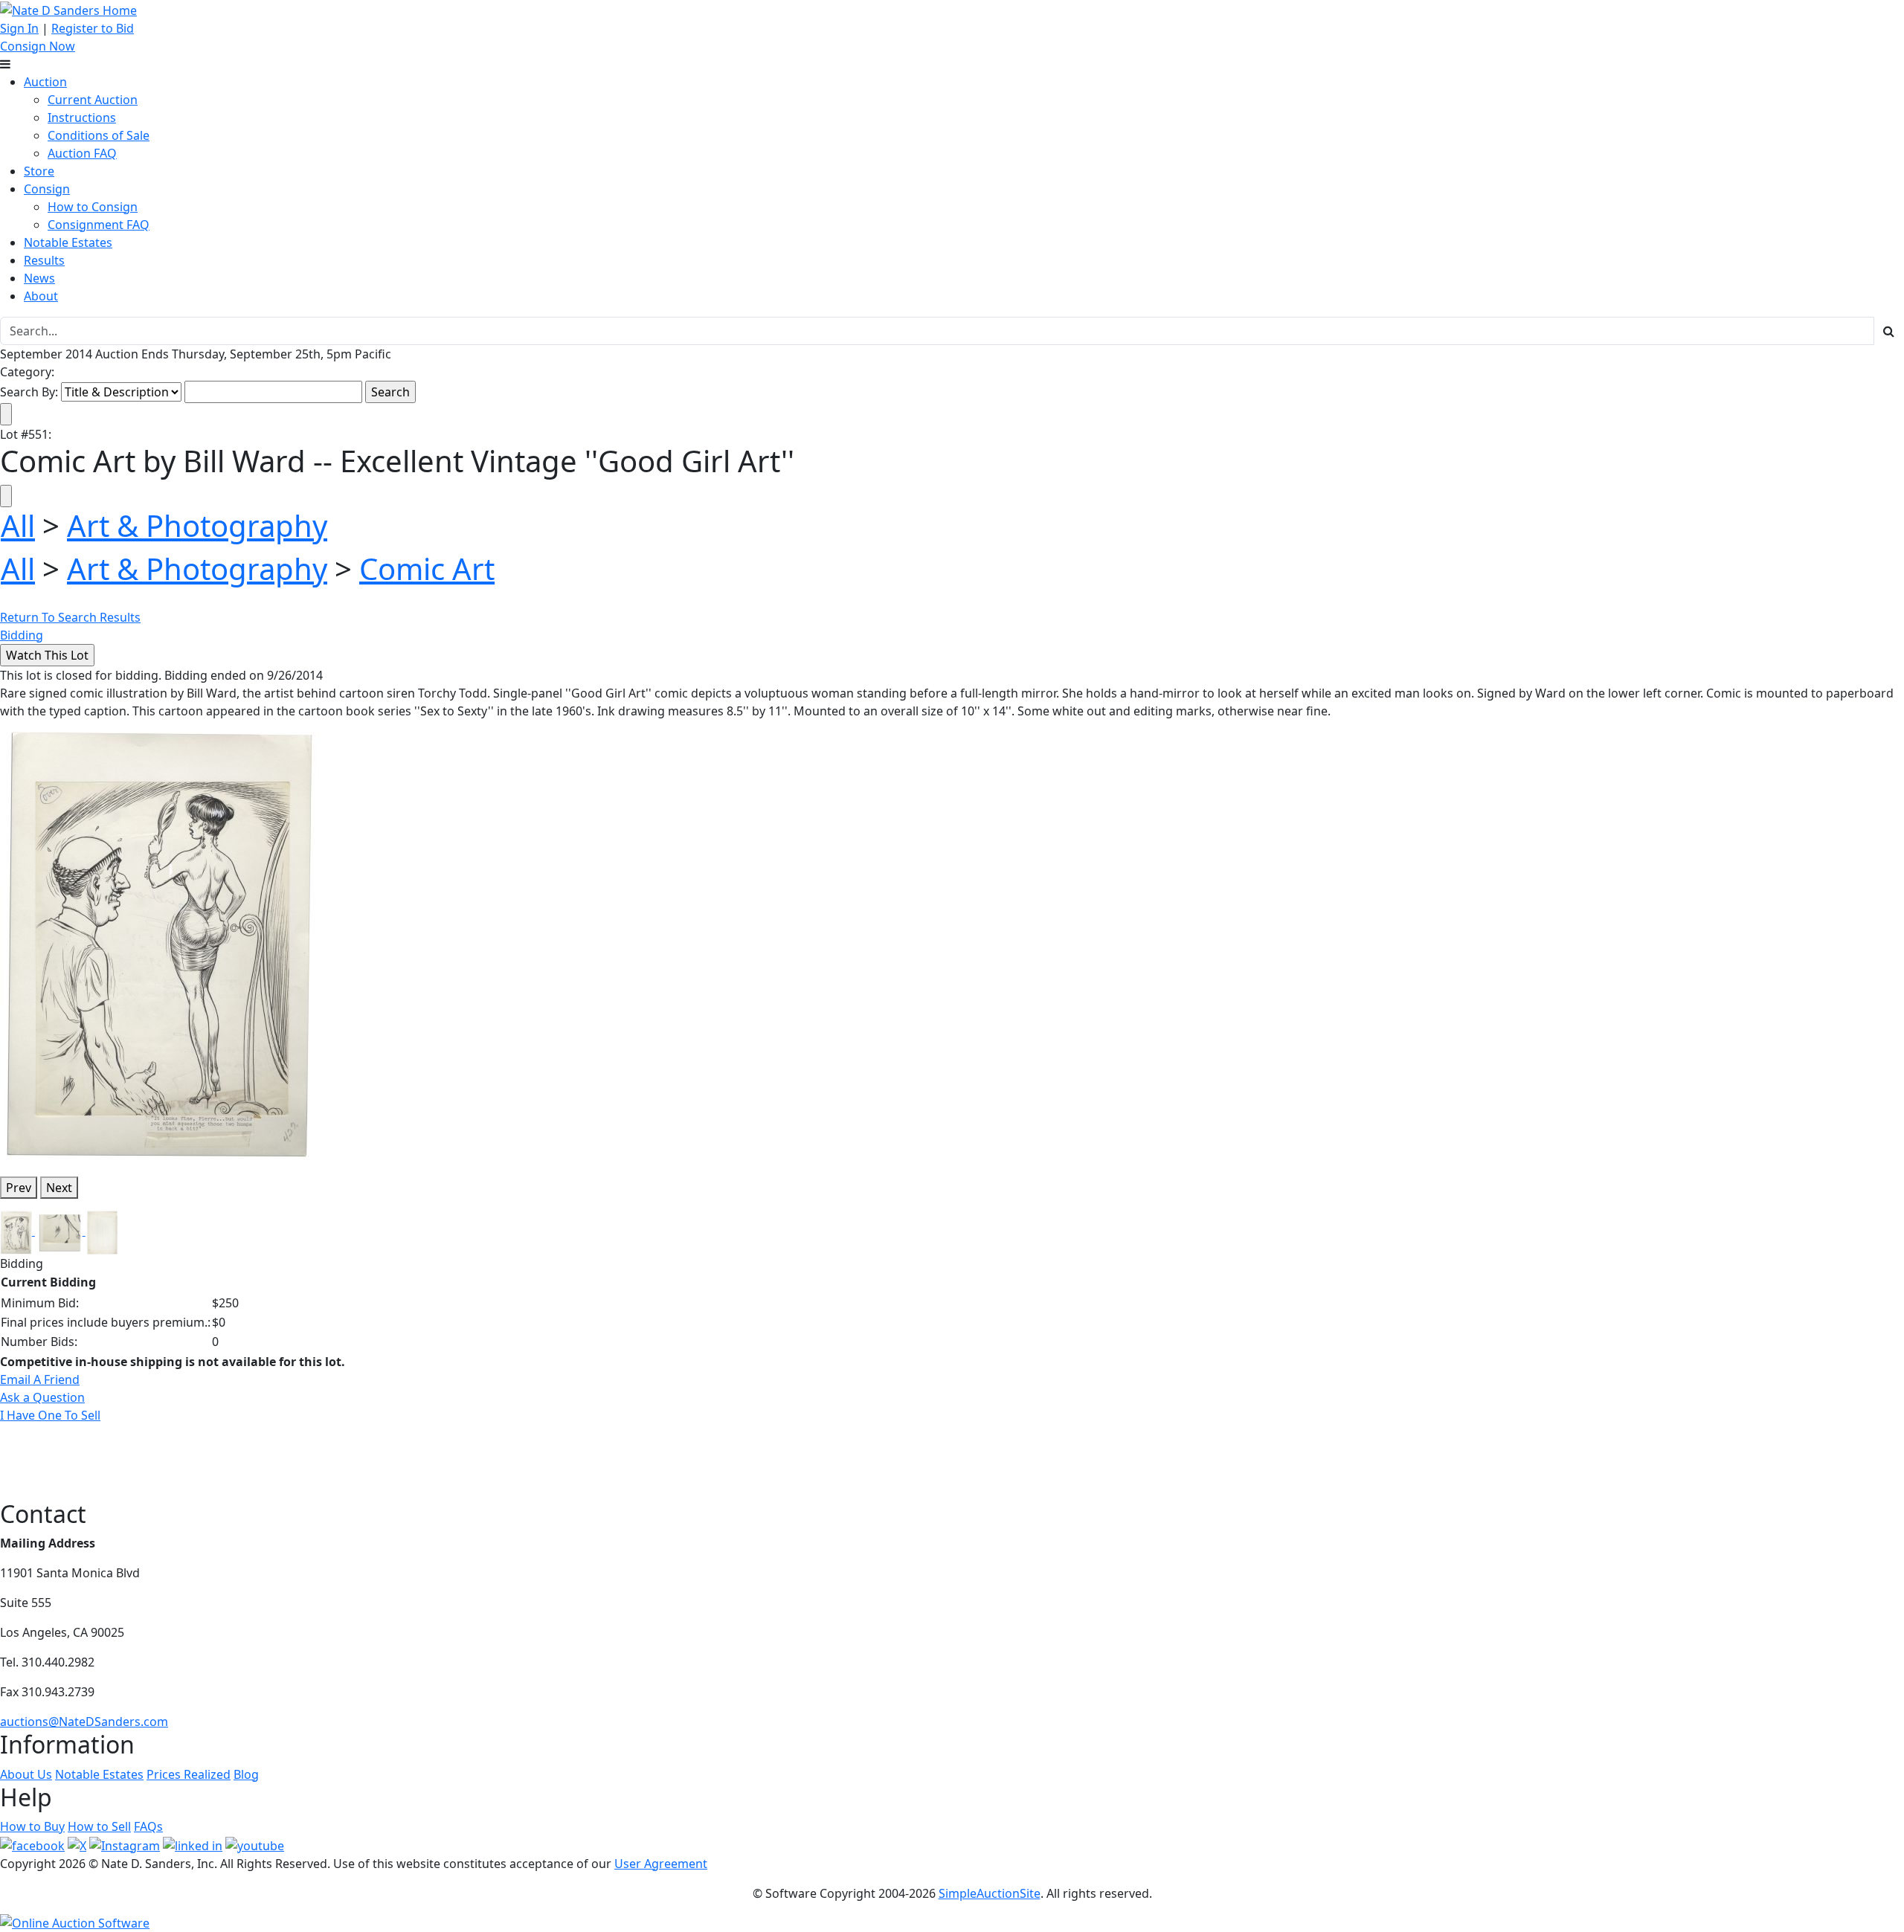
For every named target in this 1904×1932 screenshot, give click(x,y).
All (18, 525)
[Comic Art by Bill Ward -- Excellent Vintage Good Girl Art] (160, 941)
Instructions (82, 117)
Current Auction (93, 100)
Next (59, 1188)
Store (39, 171)
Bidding (22, 635)
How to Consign (93, 207)
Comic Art (427, 569)
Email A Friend (40, 1379)
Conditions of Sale (99, 135)
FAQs (148, 1826)
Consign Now (38, 46)
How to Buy (32, 1826)
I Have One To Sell (50, 1415)
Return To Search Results (70, 617)
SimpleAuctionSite (990, 1893)
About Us (26, 1774)
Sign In (19, 28)
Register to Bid (93, 28)
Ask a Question (42, 1397)
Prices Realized (189, 1774)
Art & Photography (197, 525)
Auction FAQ (82, 153)
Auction (45, 82)
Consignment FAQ (99, 225)
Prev (19, 1188)
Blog (246, 1774)
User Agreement (661, 1864)
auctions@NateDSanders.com (84, 1722)
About (41, 296)
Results (44, 260)
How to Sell (99, 1826)
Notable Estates (68, 242)
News (39, 278)
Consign (47, 189)
